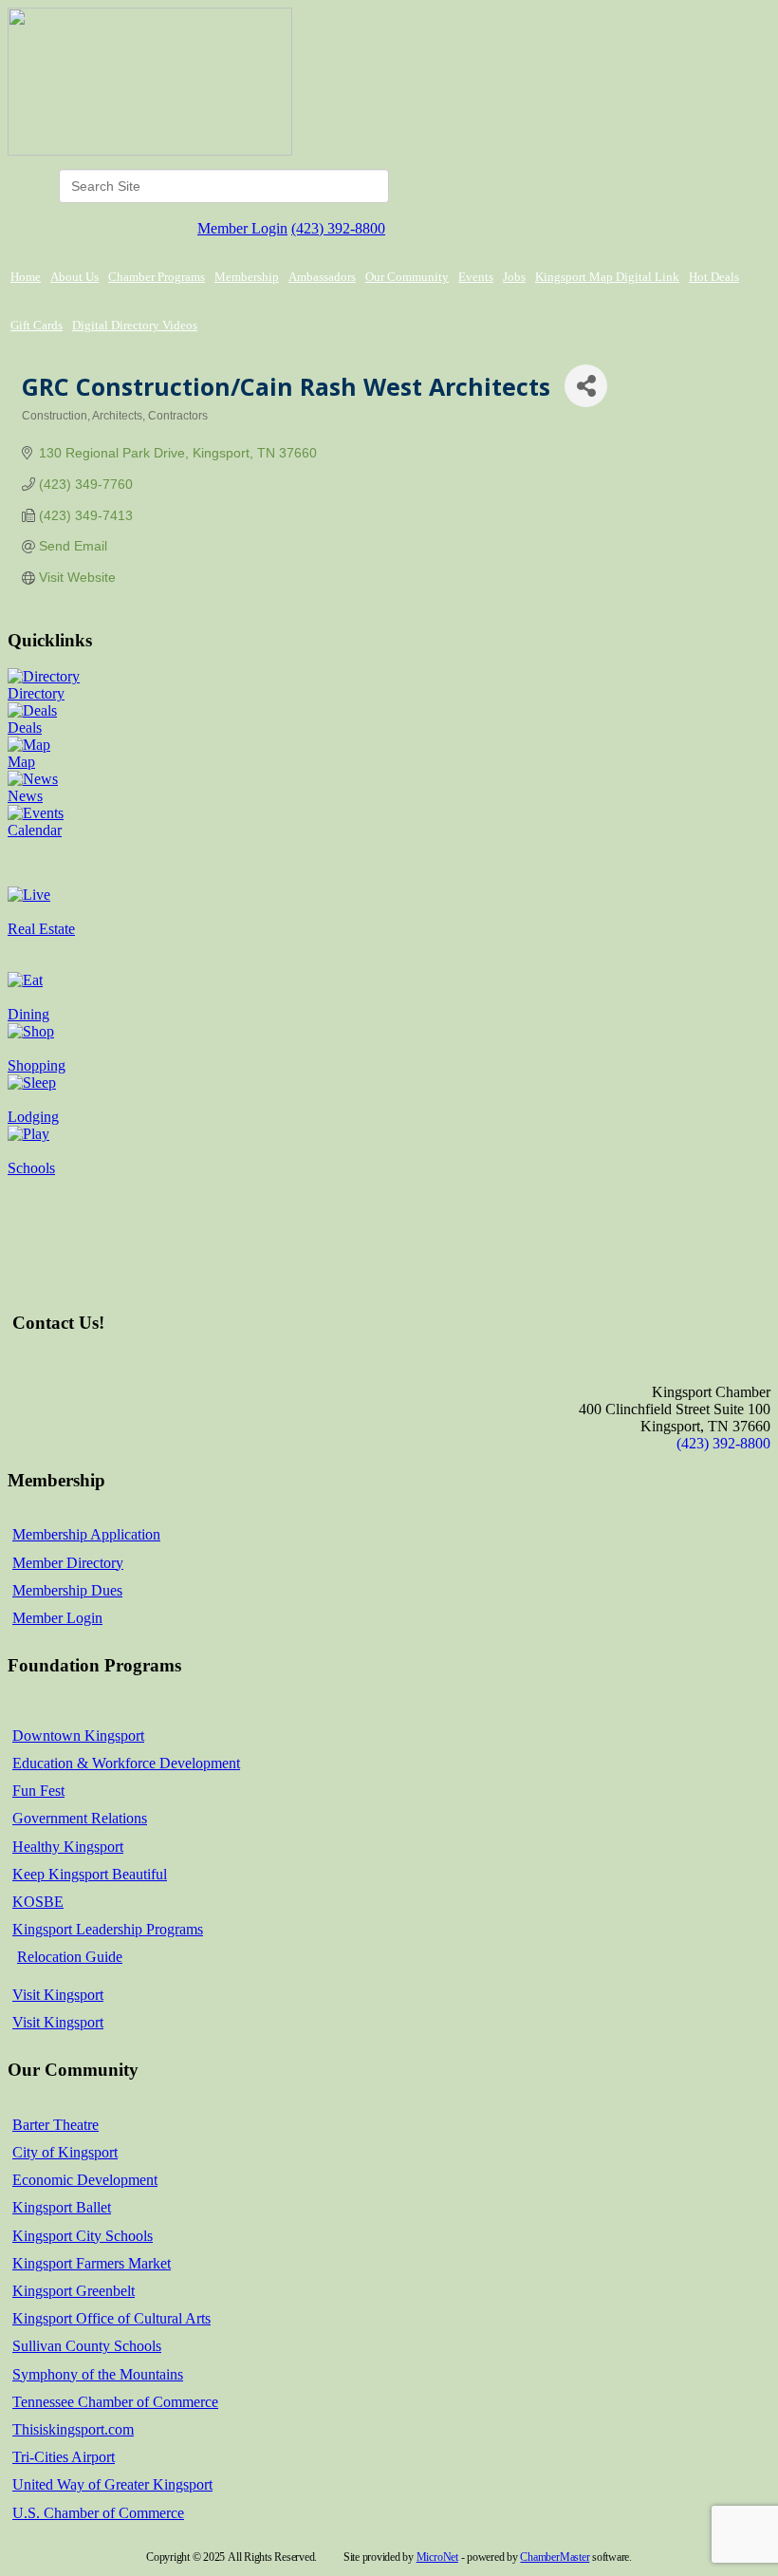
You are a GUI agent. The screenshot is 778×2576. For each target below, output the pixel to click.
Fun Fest (38, 1791)
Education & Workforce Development (126, 1763)
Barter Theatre (56, 2125)
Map (21, 762)
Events (476, 277)
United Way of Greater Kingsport (112, 2484)
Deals (25, 728)
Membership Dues (67, 1590)
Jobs (514, 277)
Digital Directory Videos (135, 325)
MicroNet (437, 2557)
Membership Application (86, 1534)
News (25, 796)
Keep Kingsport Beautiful (90, 1874)
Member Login (242, 228)
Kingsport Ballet (62, 2207)
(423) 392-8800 (338, 228)
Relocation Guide (70, 1957)
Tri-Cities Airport (64, 2457)
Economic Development (85, 2180)
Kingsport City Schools (83, 2236)
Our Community (407, 277)
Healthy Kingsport (68, 1847)
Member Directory (68, 1563)
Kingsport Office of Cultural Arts (111, 2318)
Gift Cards (37, 325)
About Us (74, 277)
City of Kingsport (65, 2152)
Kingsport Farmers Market (92, 2263)
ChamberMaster (555, 2557)
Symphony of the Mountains (98, 2374)
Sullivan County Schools (87, 2346)
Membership (247, 277)
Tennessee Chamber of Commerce (115, 2402)
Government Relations (80, 1818)
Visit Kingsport (58, 1995)
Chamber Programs (157, 277)
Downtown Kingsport (78, 1736)
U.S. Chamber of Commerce (98, 2513)
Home (26, 277)
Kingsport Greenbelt (74, 2291)
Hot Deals (714, 277)
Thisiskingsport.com (73, 2429)
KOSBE (38, 1902)
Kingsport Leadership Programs (108, 1929)
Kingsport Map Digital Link (607, 277)
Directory (36, 693)
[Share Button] (586, 386)
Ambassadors (322, 277)
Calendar (35, 830)
